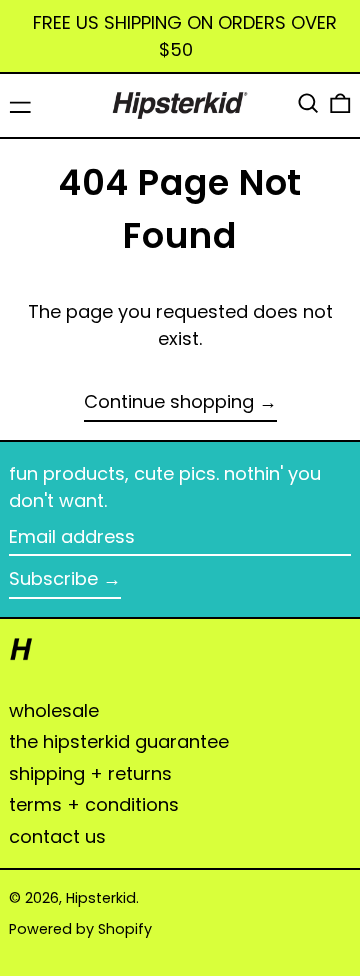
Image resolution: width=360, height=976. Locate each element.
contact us (57, 836)
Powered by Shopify (80, 929)
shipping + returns (90, 773)
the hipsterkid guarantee (119, 741)
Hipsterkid (101, 898)
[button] (308, 103)
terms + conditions (94, 804)
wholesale (54, 710)
